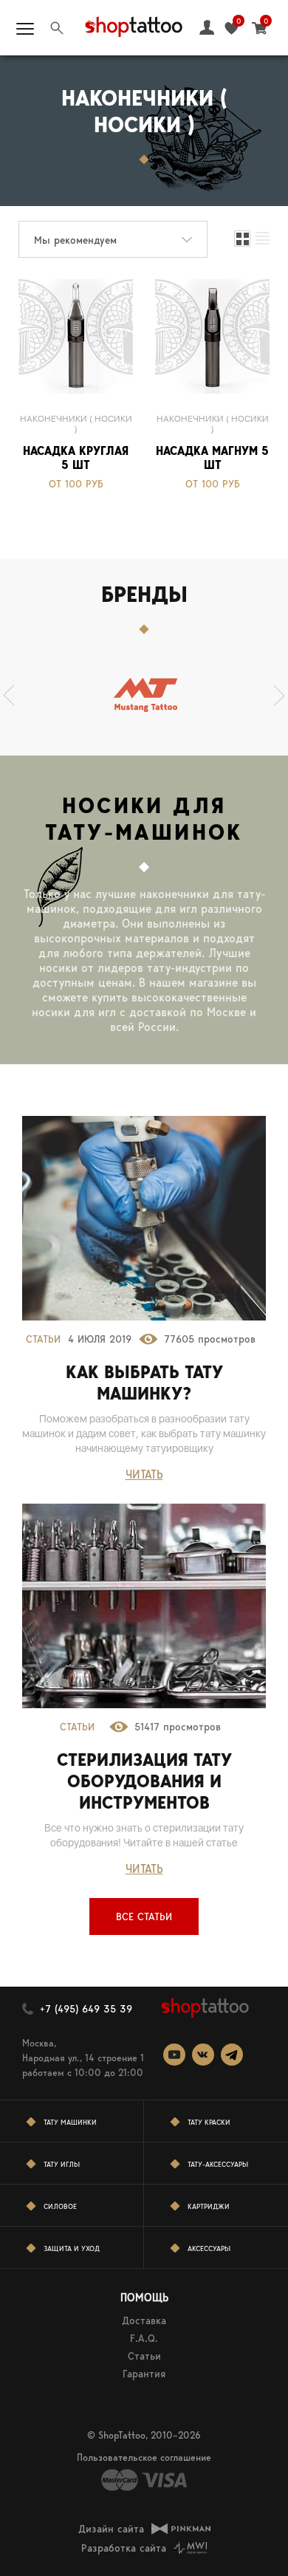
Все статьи (144, 1916)
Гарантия (144, 2374)
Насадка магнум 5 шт (212, 458)
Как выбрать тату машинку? (144, 1383)
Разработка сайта (124, 2548)
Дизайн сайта (111, 2529)
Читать (144, 1474)
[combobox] (113, 239)
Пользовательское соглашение (144, 2457)
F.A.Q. (144, 2338)
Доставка (144, 2320)
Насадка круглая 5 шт (76, 458)
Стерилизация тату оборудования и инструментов (144, 1781)
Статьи (43, 1339)
